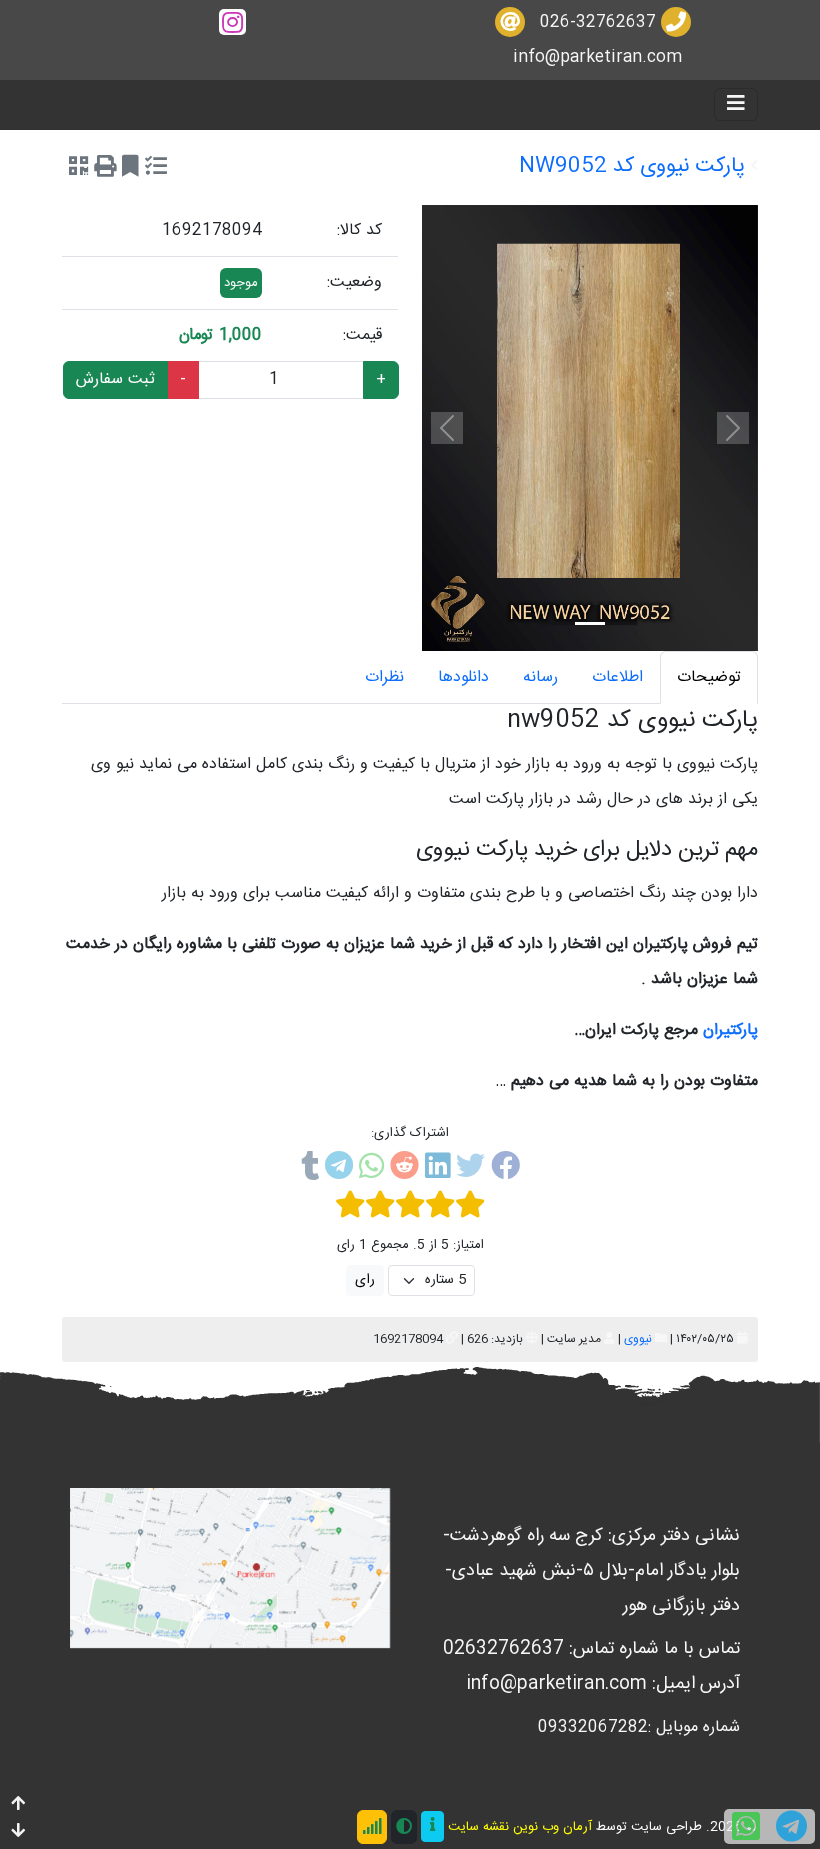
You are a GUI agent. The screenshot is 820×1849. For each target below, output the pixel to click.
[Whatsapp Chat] (746, 1826)
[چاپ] (105, 169)
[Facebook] (505, 1170)
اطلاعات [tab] (617, 677)
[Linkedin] (437, 1170)
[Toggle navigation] (736, 104)
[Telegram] (339, 1170)
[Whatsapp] (371, 1170)
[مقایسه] (156, 169)
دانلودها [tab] (463, 677)
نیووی (638, 1339)
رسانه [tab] (540, 677)
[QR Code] (78, 169)
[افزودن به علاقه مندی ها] (130, 169)
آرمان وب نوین (552, 1827)
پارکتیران (730, 1030)
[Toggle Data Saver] (372, 1827)
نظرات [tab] (384, 677)
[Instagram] (232, 22)
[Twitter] (470, 1170)
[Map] (230, 1568)
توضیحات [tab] (709, 677)
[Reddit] (404, 1170)
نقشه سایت (478, 1827)
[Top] (18, 1805)
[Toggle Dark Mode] (404, 1827)
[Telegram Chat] (791, 1826)
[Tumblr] (310, 1170)
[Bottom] (18, 1832)
